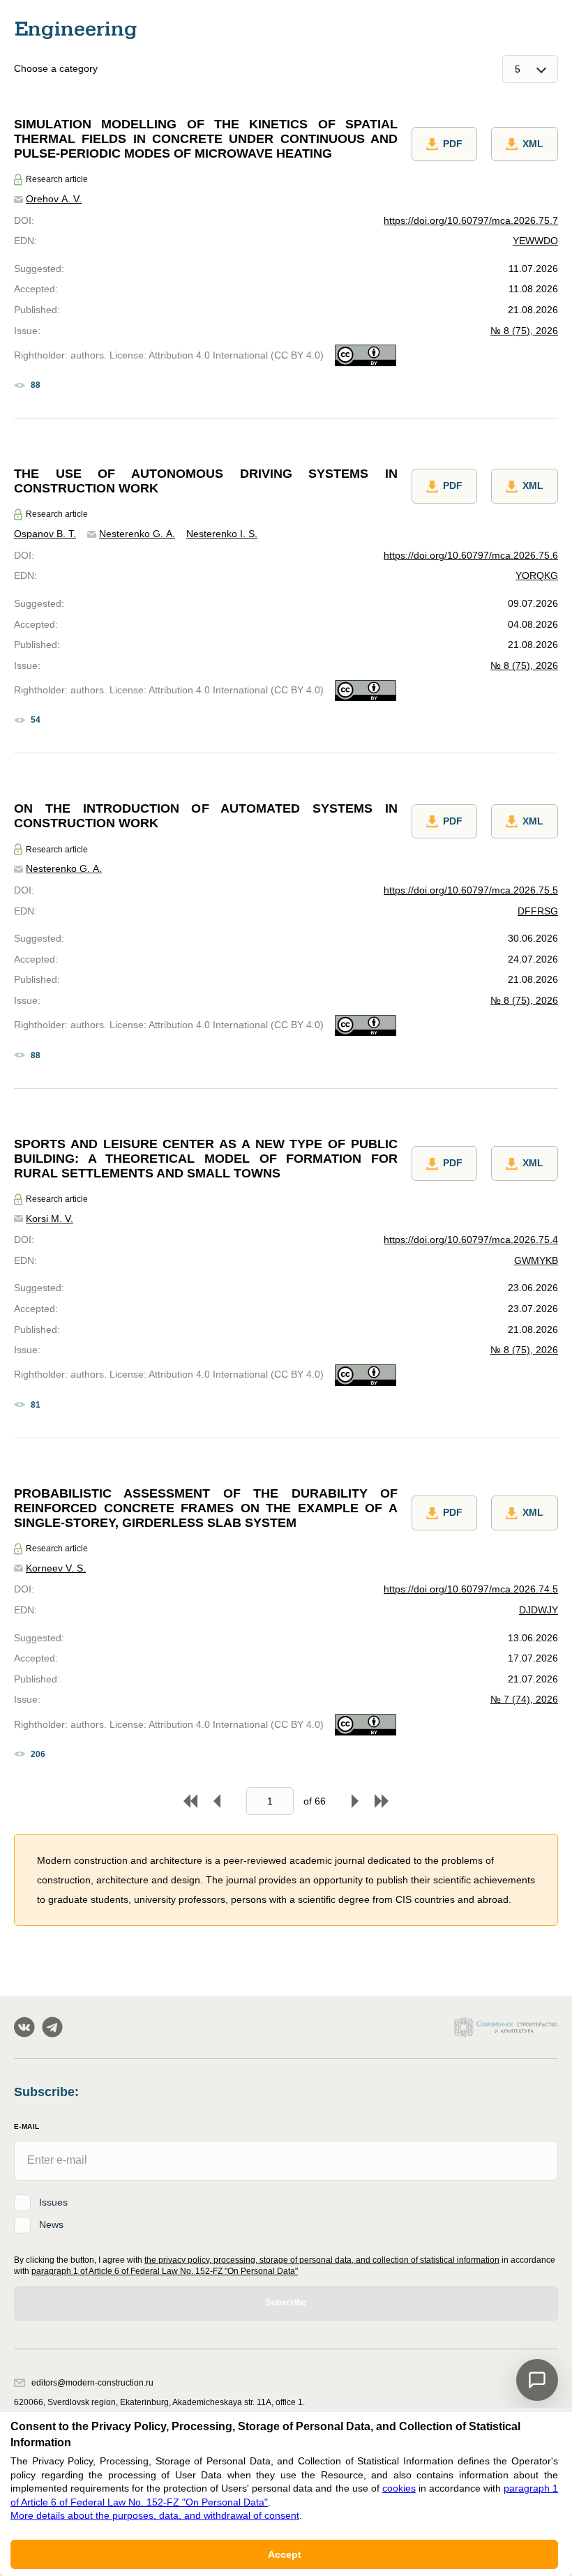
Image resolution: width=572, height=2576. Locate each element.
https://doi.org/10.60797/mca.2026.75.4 (471, 1240)
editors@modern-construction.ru (92, 2383)
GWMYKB (536, 1260)
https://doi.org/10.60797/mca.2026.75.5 (471, 890)
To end (382, 1801)
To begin (190, 1801)
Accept (285, 2554)
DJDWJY (539, 1610)
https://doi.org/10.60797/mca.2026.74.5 (471, 1589)
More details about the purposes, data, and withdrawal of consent (155, 2515)
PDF (453, 144)
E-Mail (27, 2126)
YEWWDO (535, 241)
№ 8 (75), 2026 (524, 331)
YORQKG (537, 575)
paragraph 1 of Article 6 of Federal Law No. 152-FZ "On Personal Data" (165, 2271)
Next (355, 1801)
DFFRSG (538, 911)
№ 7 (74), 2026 (524, 1699)
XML (533, 144)
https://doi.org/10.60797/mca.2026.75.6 (471, 555)
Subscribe (286, 2303)
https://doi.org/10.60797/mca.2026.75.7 (471, 220)
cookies (399, 2488)
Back (217, 1801)
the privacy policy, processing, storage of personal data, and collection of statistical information (322, 2260)
